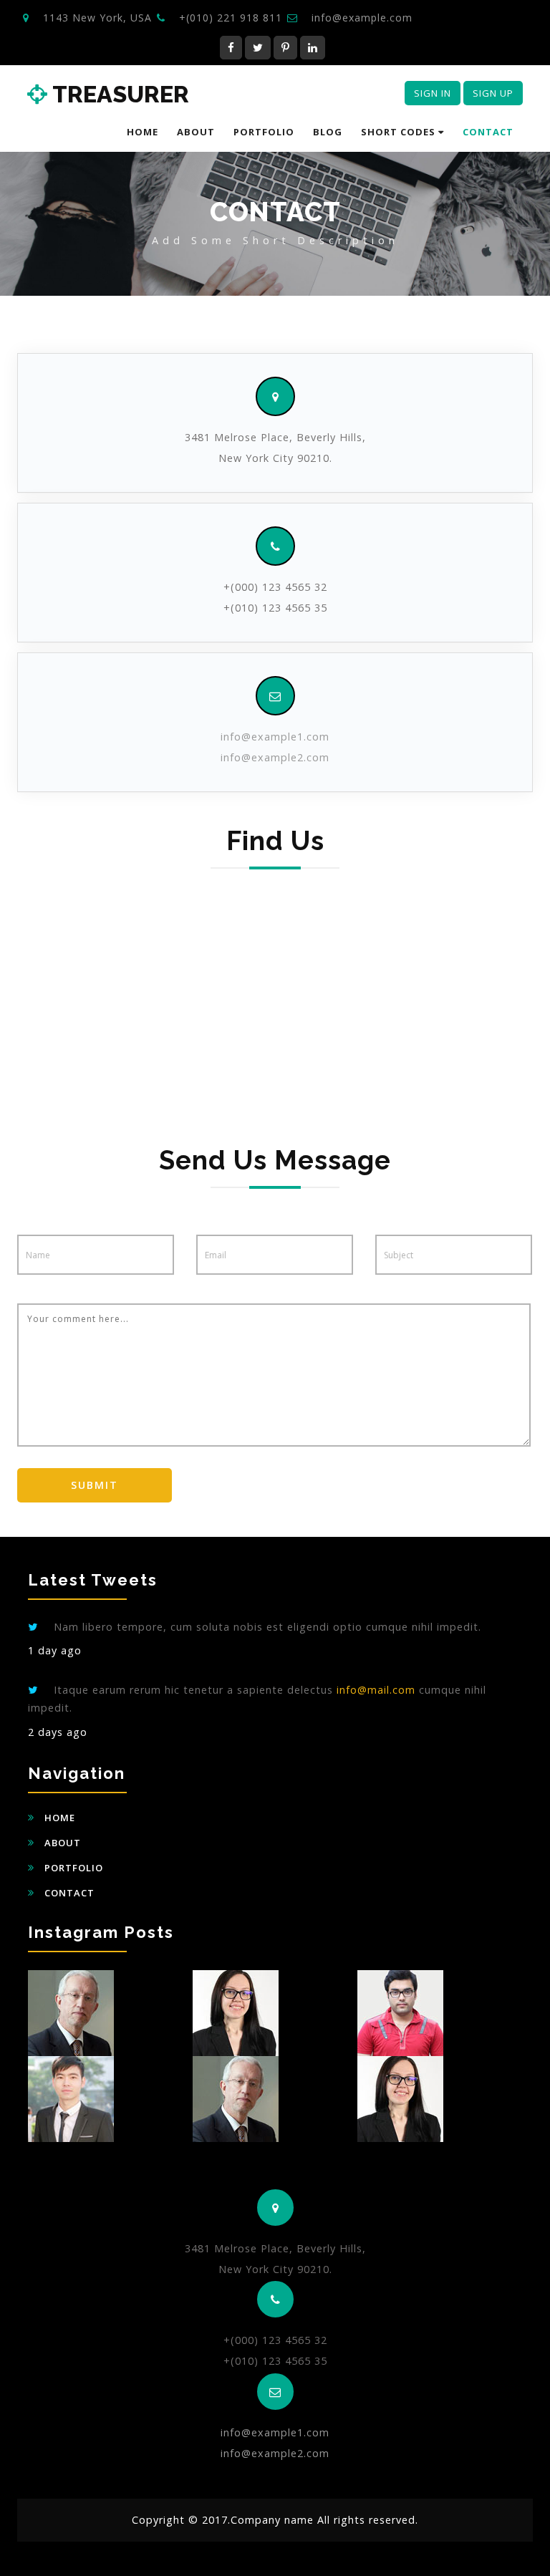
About (196, 132)
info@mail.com (376, 1690)
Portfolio (264, 132)
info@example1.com (275, 737)
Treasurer (118, 95)
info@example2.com (275, 757)
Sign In (433, 93)
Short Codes (400, 132)
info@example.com (362, 18)
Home (143, 132)
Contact (488, 132)
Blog (328, 132)
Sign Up (493, 93)
